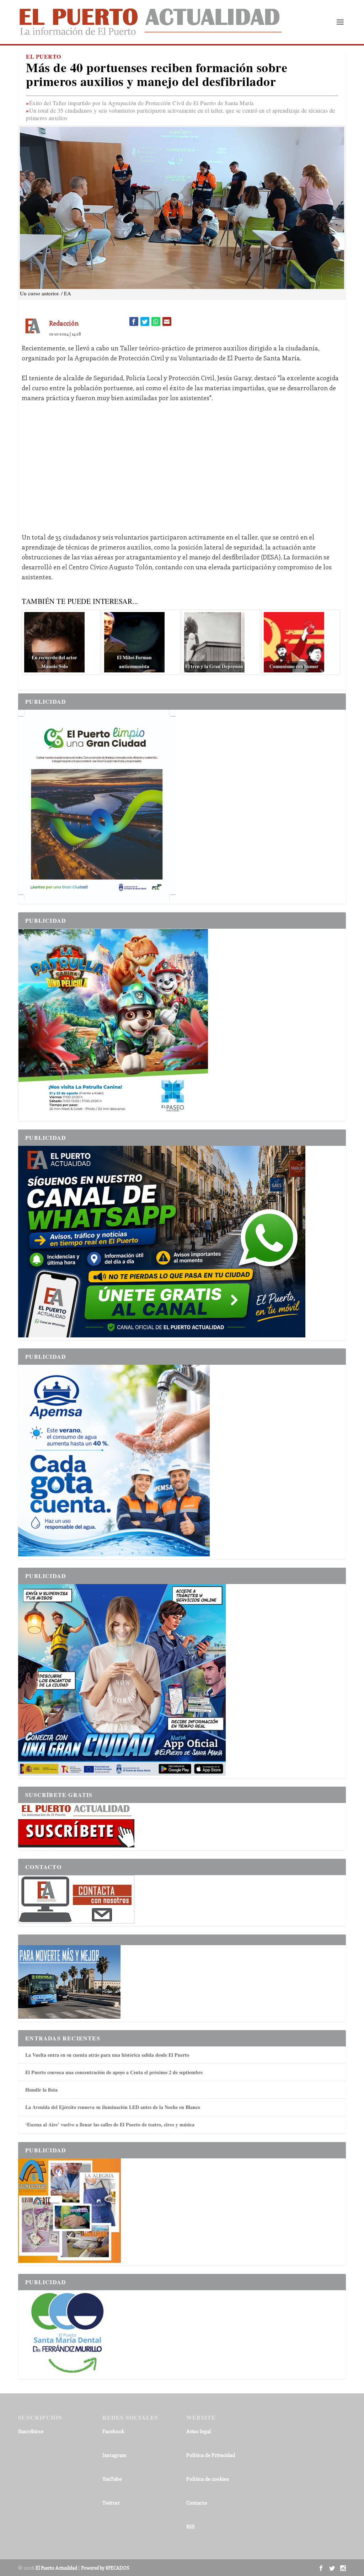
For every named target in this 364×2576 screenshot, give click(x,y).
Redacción (64, 323)
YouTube (112, 2479)
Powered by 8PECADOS (105, 2568)
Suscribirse (31, 2431)
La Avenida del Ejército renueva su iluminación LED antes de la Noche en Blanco (113, 2107)
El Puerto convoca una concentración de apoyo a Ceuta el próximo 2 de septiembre (114, 2072)
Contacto (197, 2503)
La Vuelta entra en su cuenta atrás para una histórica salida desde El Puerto (107, 2055)
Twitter (111, 2503)
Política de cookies (208, 2479)
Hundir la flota (41, 2090)
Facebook (113, 2431)
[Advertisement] (182, 462)
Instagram (114, 2455)
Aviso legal (199, 2431)
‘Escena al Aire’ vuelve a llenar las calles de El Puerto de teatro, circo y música (110, 2124)
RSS (191, 2526)
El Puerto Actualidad (56, 2568)
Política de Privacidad (211, 2455)
